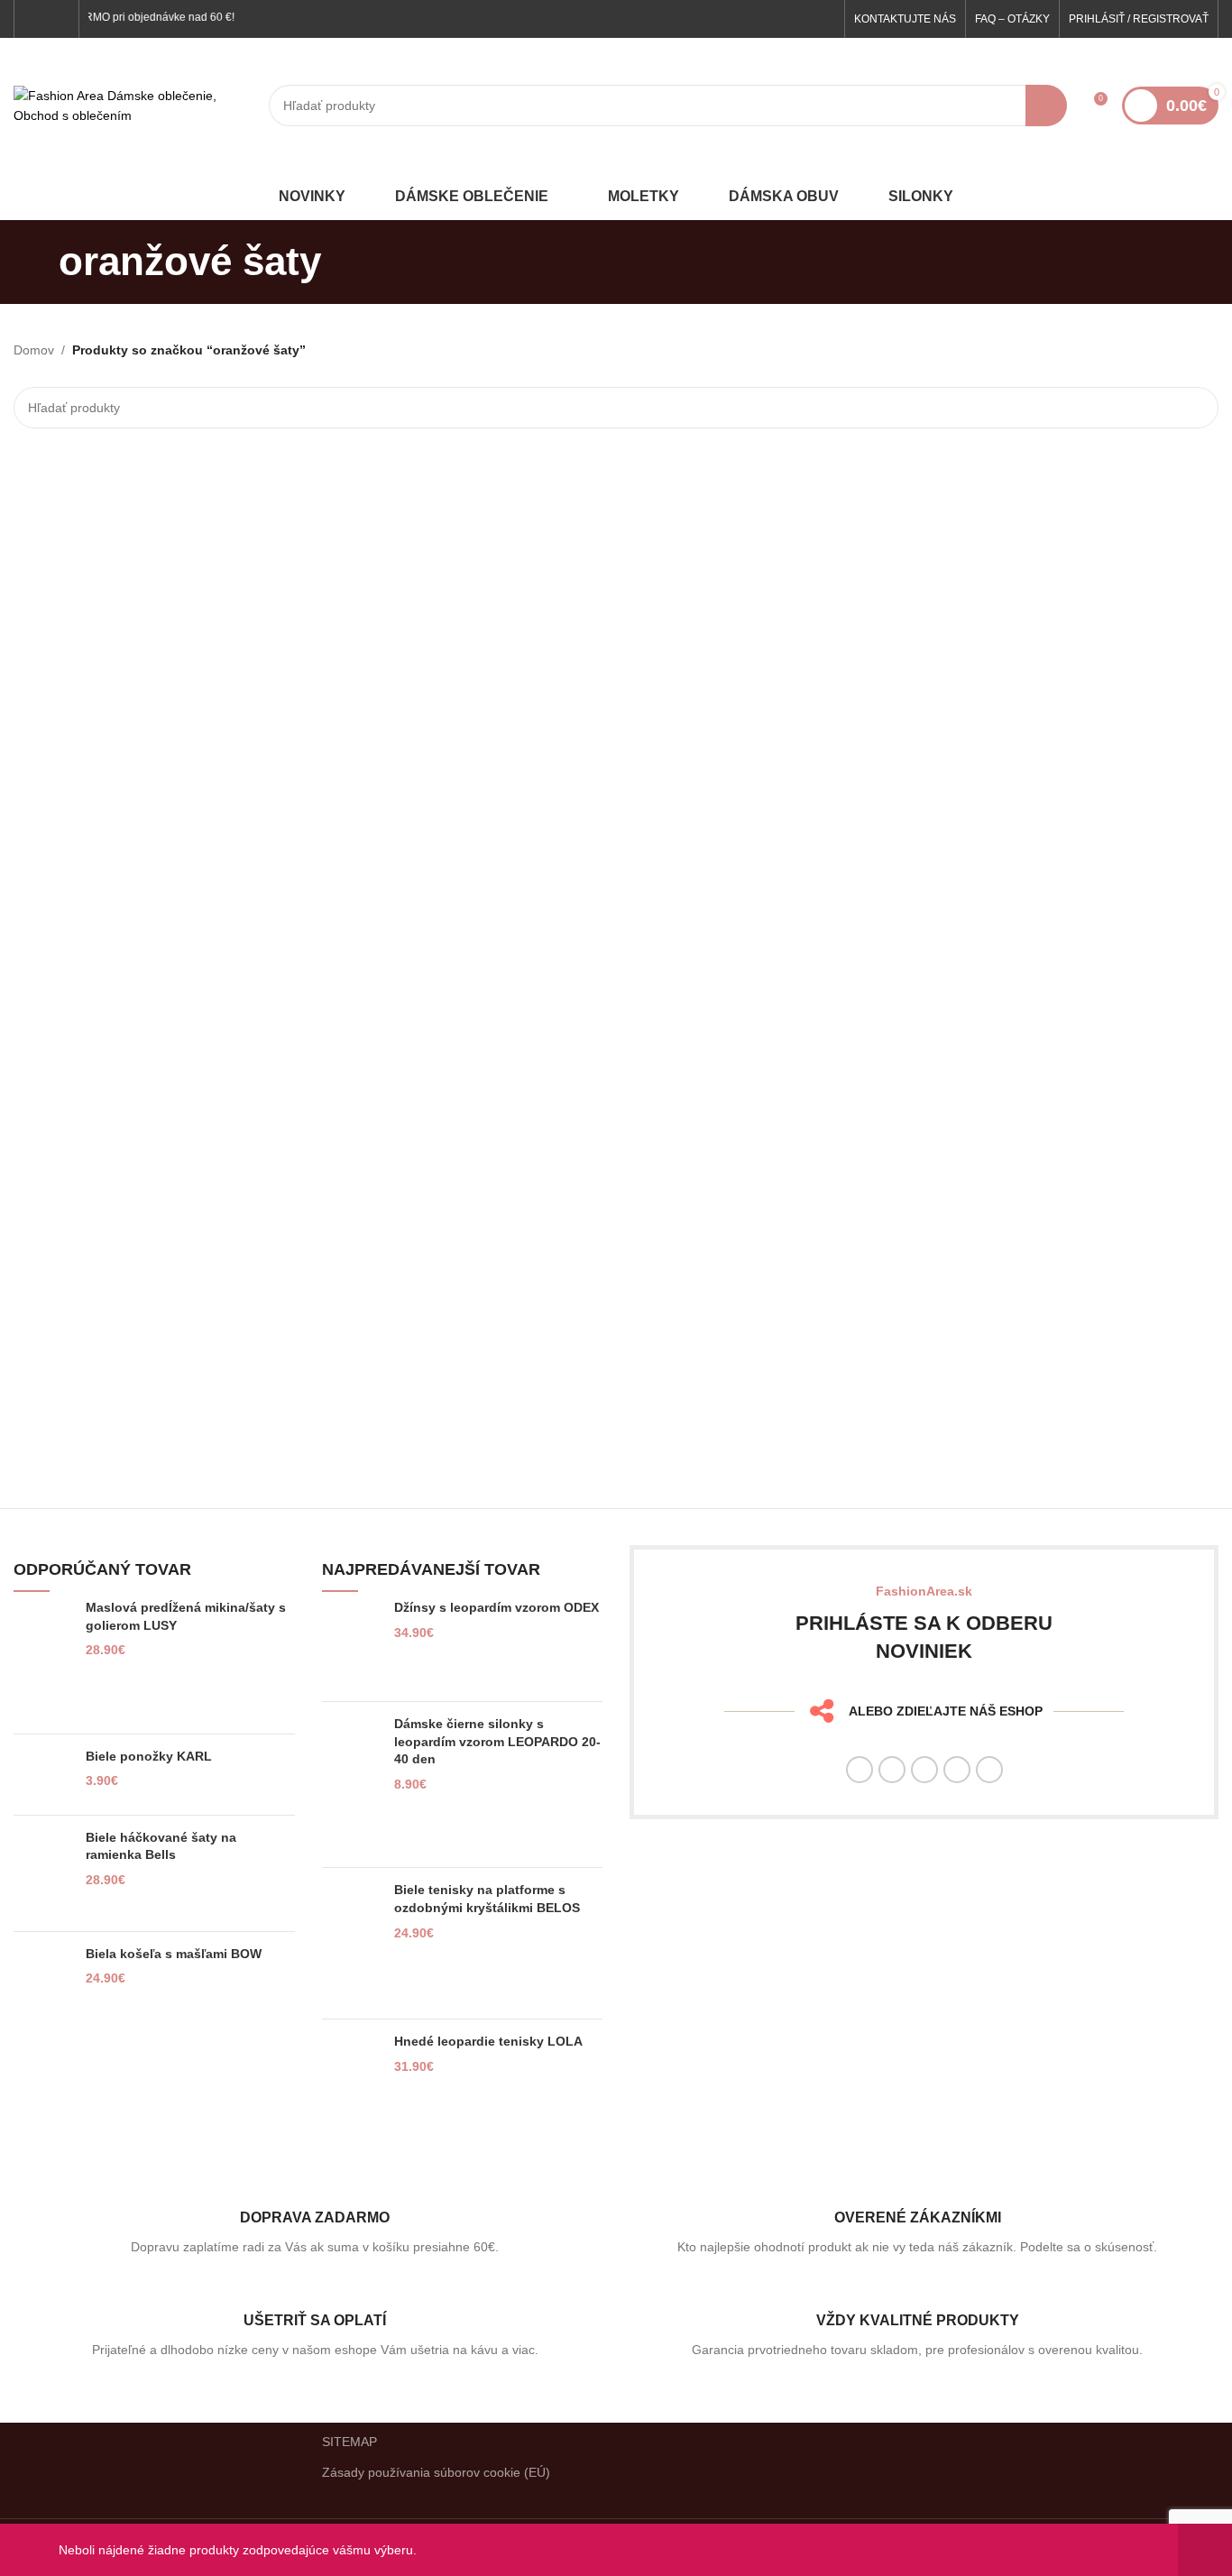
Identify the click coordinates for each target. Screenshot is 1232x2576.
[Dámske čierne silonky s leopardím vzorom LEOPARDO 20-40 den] (351, 1785)
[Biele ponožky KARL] (43, 1775)
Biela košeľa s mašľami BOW (174, 1954)
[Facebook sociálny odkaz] (35, 18)
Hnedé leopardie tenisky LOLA (488, 2041)
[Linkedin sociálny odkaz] (989, 1770)
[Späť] (36, 262)
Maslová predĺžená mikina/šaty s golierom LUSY (186, 1616)
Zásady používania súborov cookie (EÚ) (436, 2472)
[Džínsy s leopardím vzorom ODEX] (351, 1643)
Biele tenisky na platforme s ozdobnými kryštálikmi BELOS (487, 1899)
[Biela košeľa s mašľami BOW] (43, 1981)
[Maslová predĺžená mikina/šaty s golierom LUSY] (43, 1660)
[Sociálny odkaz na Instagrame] (57, 18)
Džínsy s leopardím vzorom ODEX (496, 1607)
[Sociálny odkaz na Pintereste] (957, 1770)
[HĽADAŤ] (1046, 106)
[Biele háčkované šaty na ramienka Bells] (43, 1873)
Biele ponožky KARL (149, 1756)
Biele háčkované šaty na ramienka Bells (161, 1846)
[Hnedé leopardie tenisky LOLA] (351, 2068)
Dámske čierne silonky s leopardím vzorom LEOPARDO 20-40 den (497, 1741)
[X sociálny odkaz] (892, 1770)
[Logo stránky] (132, 105)
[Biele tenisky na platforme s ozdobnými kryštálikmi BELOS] (351, 1943)
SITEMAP (349, 2442)
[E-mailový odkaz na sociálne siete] (924, 1770)
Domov (34, 350)
